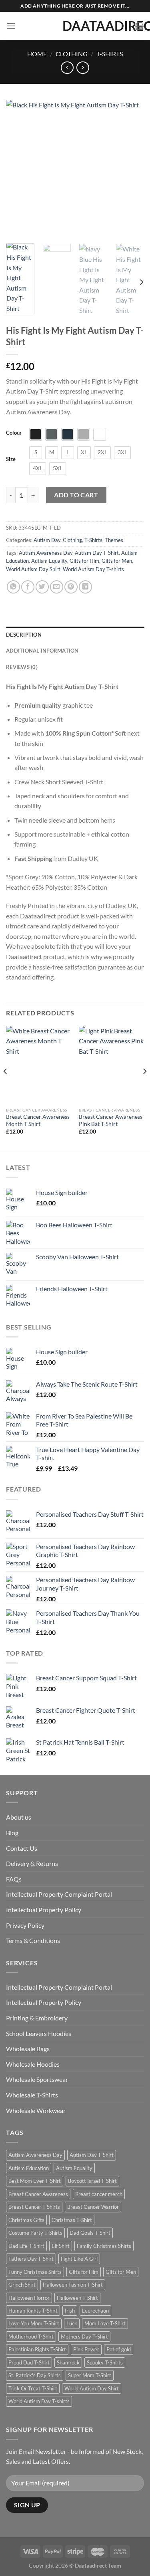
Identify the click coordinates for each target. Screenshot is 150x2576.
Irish (70, 2311)
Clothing (72, 54)
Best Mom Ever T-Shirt (35, 2181)
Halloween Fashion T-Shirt (73, 2285)
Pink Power (86, 2349)
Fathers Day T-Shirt (31, 2259)
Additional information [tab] (42, 651)
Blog (12, 1833)
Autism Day (47, 540)
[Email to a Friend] (57, 587)
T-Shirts (110, 54)
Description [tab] (24, 635)
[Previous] (19, 169)
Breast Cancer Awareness (38, 2194)
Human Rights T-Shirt (33, 2311)
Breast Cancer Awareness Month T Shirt (38, 1120)
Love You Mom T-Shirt (34, 2323)
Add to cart (76, 495)
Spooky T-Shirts (105, 2362)
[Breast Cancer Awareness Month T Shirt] (39, 1065)
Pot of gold (119, 2349)
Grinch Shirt (22, 2285)
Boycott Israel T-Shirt (92, 2181)
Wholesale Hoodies (33, 2064)
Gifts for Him (84, 561)
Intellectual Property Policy (44, 1910)
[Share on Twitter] (42, 587)
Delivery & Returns (32, 1863)
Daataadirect (75, 26)
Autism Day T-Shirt (97, 553)
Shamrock (68, 2362)
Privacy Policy (25, 1925)
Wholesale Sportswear (37, 2079)
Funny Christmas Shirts (35, 2272)
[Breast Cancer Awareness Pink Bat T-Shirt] (111, 1065)
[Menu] (11, 26)
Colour (14, 433)
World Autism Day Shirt (33, 569)
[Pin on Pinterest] (71, 587)
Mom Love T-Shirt (105, 2323)
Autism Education (29, 2168)
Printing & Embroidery (37, 2018)
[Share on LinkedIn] (85, 587)
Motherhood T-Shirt (31, 2337)
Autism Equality (49, 561)
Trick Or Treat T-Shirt (33, 2388)
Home (37, 54)
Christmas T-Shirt (72, 2220)
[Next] (131, 169)
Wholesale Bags (28, 2049)
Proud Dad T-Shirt (29, 2362)
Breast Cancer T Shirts (34, 2207)
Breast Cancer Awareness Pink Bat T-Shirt (111, 1120)
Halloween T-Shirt (77, 2298)
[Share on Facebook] (28, 587)
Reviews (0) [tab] (22, 667)
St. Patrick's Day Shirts (35, 2375)
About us (19, 1817)
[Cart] (139, 26)
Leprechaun (95, 2311)
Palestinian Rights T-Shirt (37, 2349)
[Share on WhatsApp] (13, 587)
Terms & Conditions (33, 1940)
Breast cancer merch (99, 2194)
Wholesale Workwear (36, 2110)
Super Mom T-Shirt (90, 2375)
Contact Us (22, 1848)
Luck (72, 2323)
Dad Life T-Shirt (26, 2246)
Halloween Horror (29, 2298)
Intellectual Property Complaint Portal (59, 1894)
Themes (114, 540)
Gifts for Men (117, 561)
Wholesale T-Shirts (32, 2095)
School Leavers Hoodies (39, 2033)
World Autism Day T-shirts (93, 569)
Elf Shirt (61, 2246)
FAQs (14, 1879)
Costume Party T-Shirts (35, 2233)
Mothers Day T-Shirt (84, 2337)
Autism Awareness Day (46, 553)
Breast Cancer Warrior (93, 2207)
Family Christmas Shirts (104, 2246)
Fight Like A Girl (79, 2259)
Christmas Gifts (26, 2220)
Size (11, 459)
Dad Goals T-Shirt (90, 2233)
